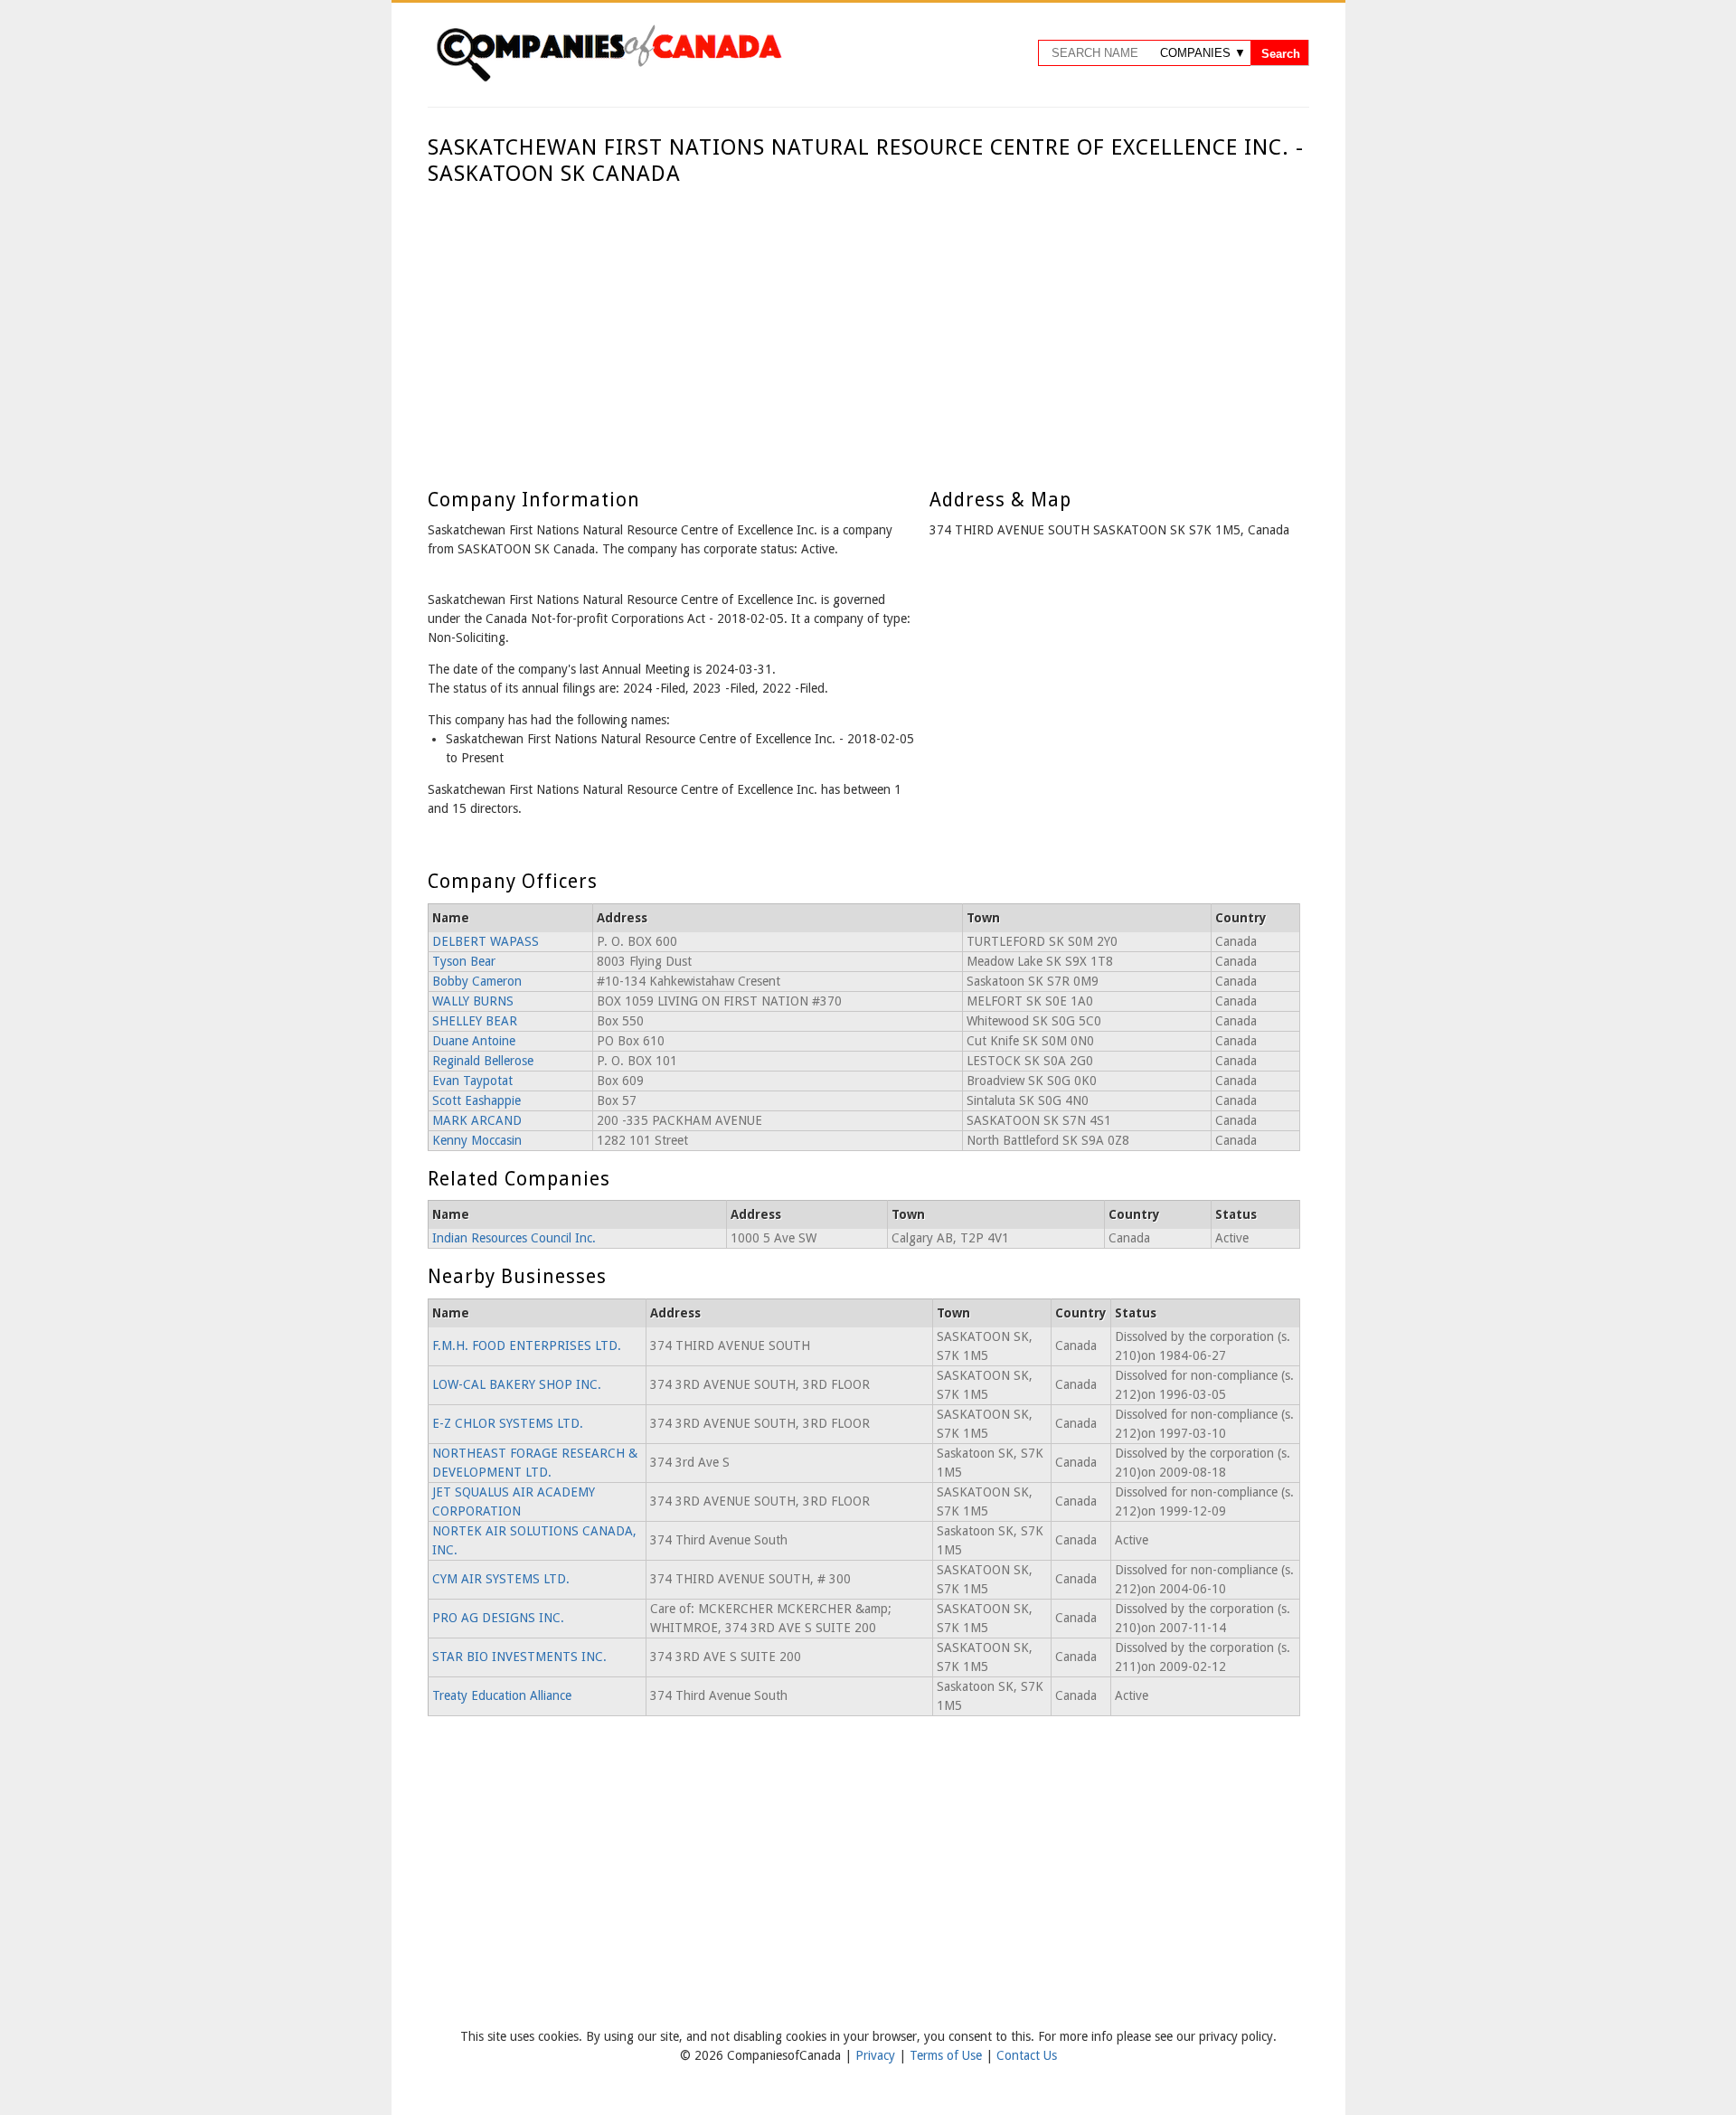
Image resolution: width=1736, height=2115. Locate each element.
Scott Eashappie (476, 1100)
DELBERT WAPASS (486, 941)
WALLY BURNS (473, 1001)
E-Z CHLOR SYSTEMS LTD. (508, 1423)
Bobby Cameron (477, 981)
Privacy (877, 2055)
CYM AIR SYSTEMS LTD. (501, 1579)
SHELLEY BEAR (475, 1021)
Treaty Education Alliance (502, 1695)
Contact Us (1027, 2055)
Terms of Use (948, 2055)
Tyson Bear (464, 961)
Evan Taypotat (472, 1081)
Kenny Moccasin (477, 1140)
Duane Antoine (474, 1041)
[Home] (609, 79)
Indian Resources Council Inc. (514, 1238)
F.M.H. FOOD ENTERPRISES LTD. (527, 1345)
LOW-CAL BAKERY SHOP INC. (517, 1384)
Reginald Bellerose (483, 1061)
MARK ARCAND (477, 1120)
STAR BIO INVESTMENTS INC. (519, 1657)
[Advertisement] (864, 323)
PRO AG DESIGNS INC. (498, 1618)
